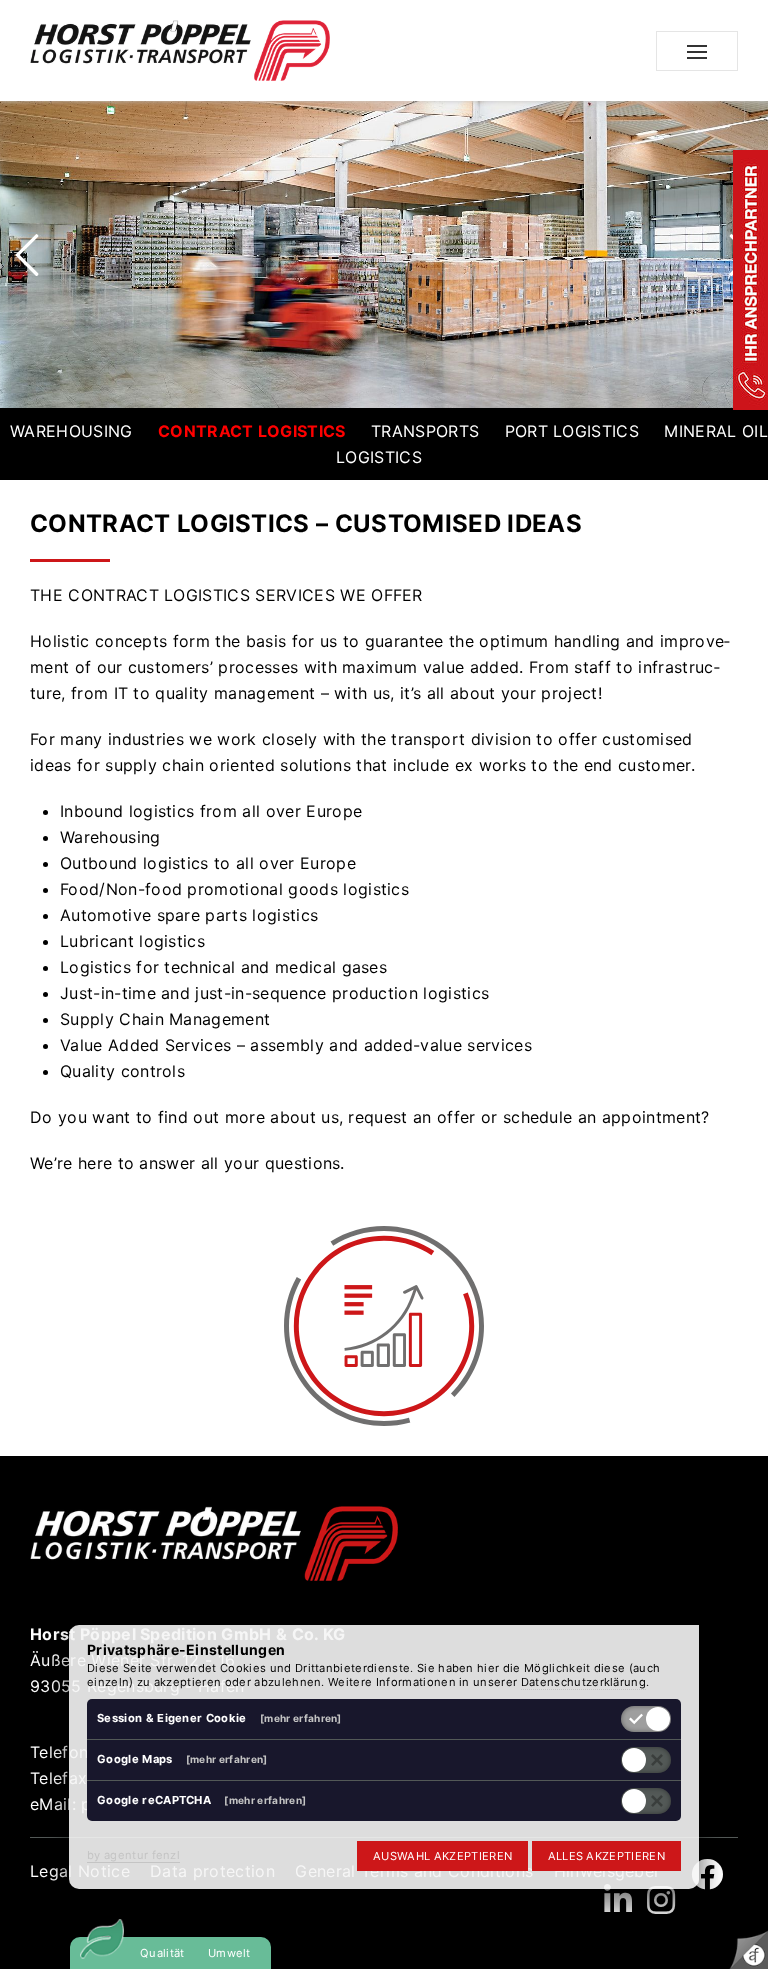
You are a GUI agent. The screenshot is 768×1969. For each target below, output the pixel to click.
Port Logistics (572, 431)
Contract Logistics (252, 431)
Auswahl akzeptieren (442, 1856)
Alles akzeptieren (606, 1856)
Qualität (162, 1953)
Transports (425, 431)
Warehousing (71, 431)
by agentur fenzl (133, 1855)
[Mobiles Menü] (697, 51)
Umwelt (229, 1953)
